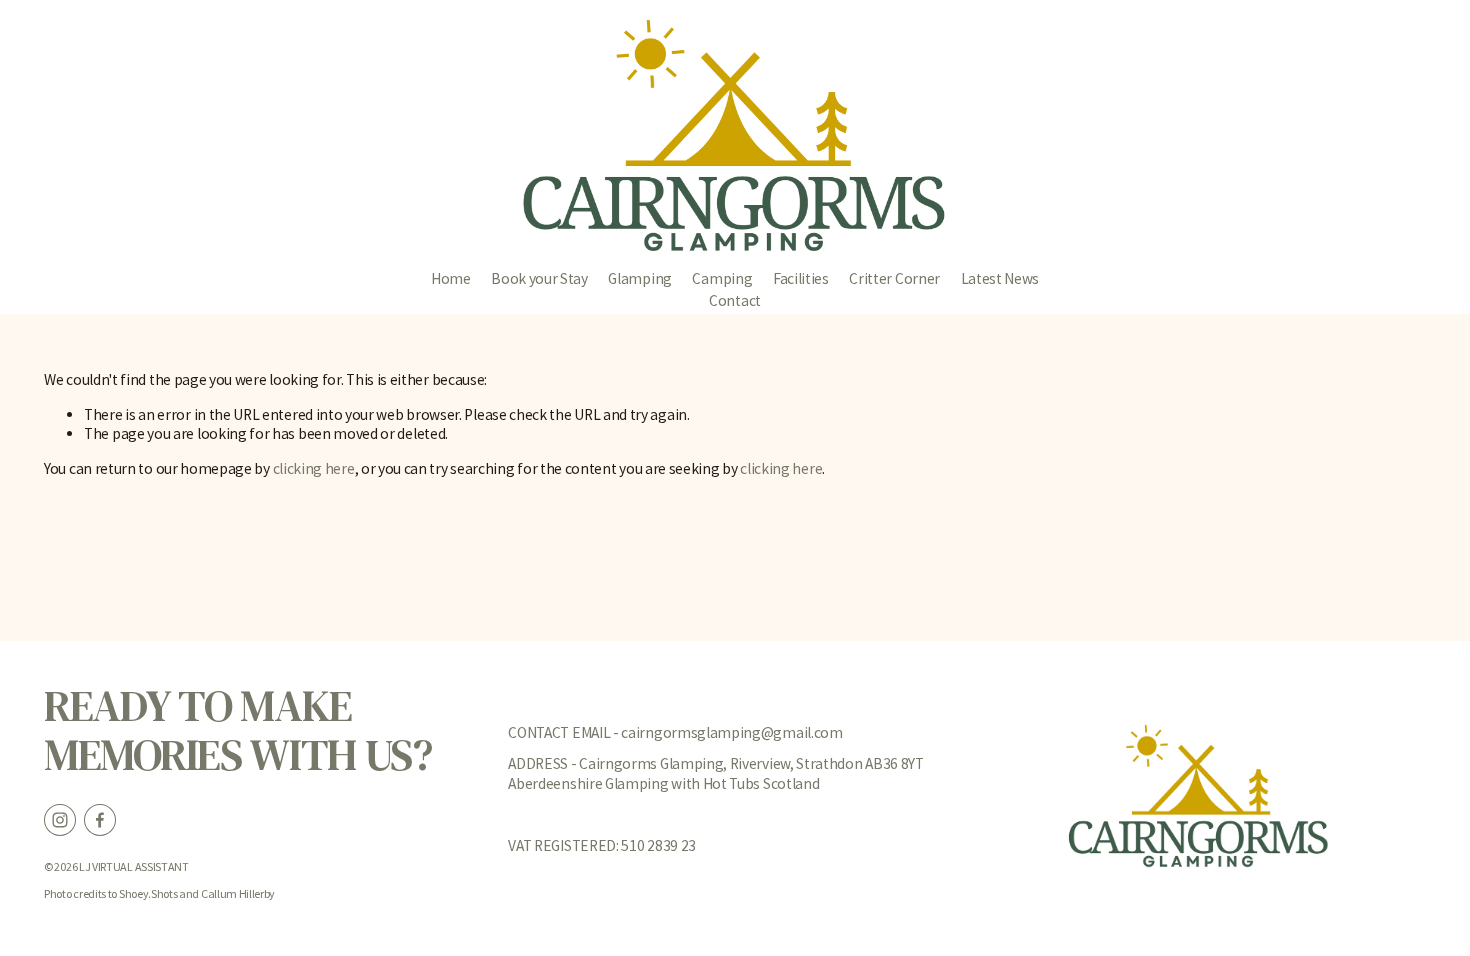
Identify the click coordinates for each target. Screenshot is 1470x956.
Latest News (1000, 278)
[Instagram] (60, 820)
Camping (722, 278)
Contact (735, 300)
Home (451, 278)
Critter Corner (894, 278)
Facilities (801, 278)
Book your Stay (539, 278)
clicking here (314, 468)
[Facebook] (100, 820)
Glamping (640, 278)
